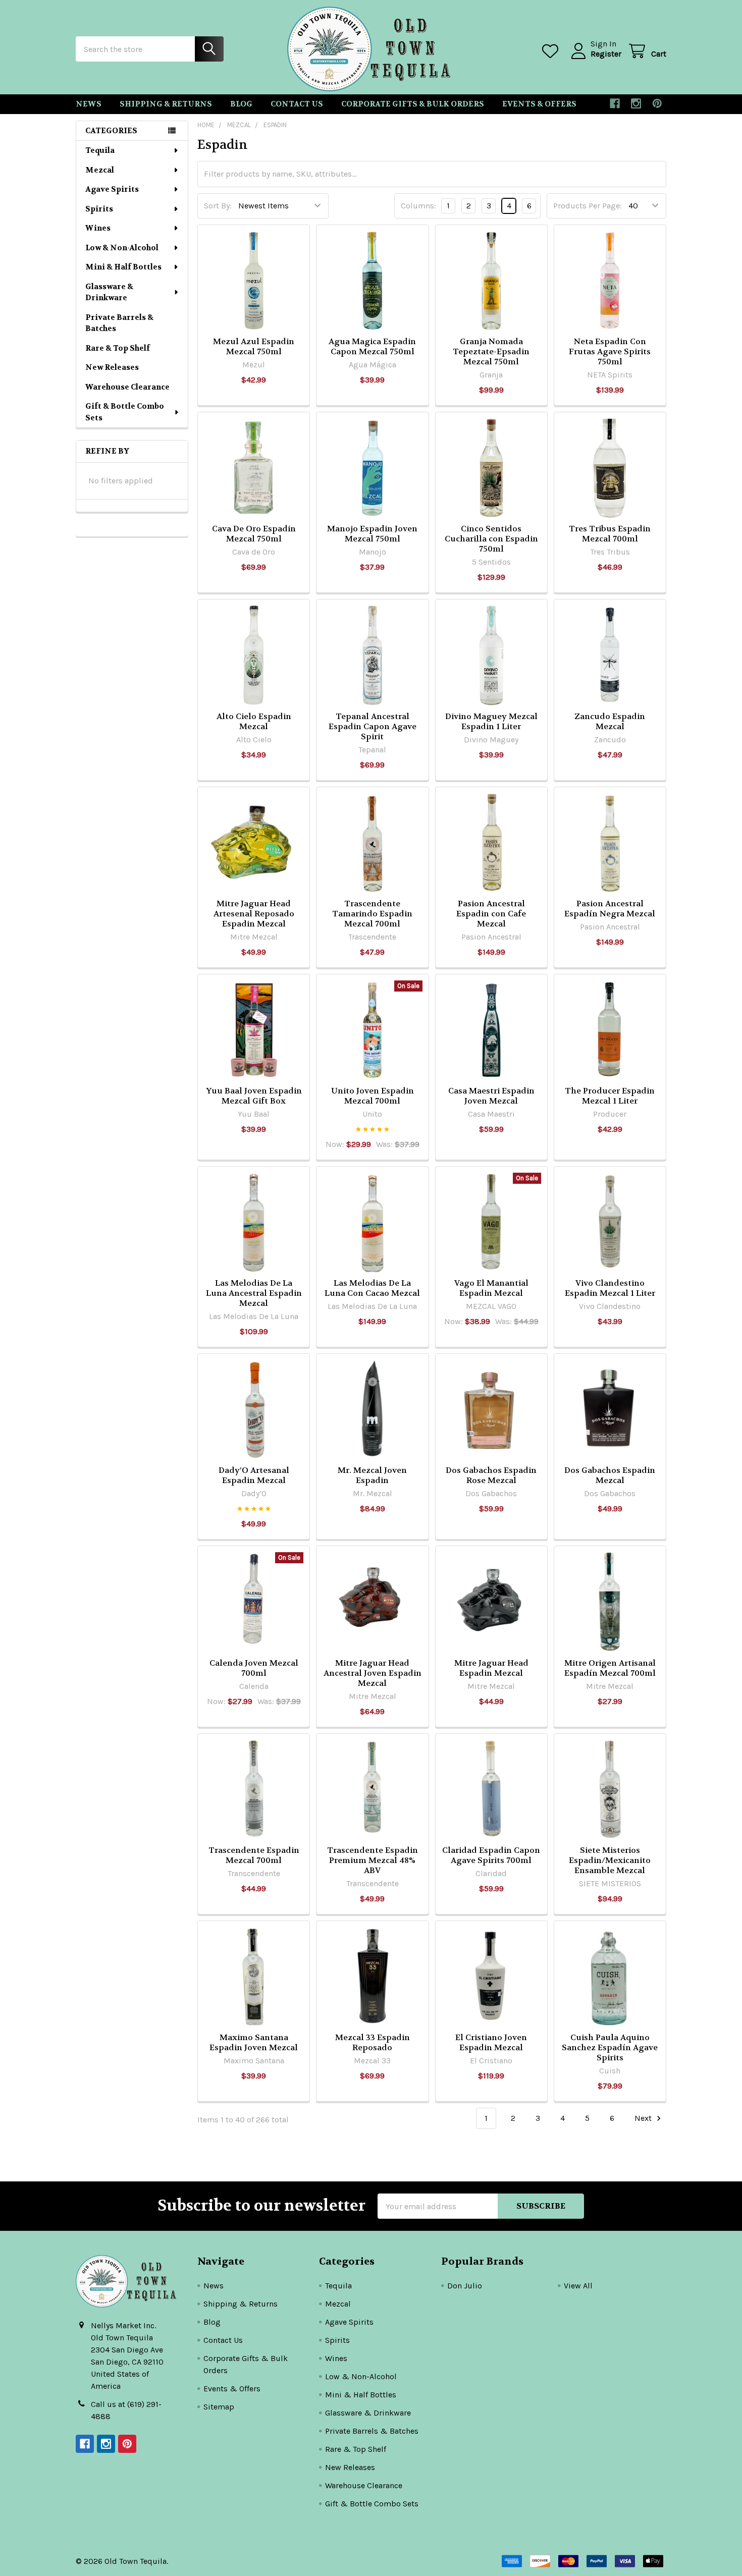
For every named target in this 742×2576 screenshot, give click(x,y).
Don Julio (465, 2286)
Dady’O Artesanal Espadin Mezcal (254, 1475)
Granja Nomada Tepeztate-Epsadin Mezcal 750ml (491, 351)
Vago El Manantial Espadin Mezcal (491, 1288)
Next (644, 2118)
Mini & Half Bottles (123, 267)
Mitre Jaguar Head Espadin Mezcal (491, 1668)
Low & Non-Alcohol (122, 248)
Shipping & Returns (166, 104)
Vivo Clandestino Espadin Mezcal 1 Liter (610, 1288)
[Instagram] (636, 103)
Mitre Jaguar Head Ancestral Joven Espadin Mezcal (373, 1673)
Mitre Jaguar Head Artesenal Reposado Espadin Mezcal (254, 914)
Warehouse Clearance (127, 387)
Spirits (99, 209)
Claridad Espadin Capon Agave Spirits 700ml (491, 1855)
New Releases (112, 367)
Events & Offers (539, 104)
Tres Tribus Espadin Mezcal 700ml (610, 534)
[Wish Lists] (552, 51)
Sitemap (219, 2407)
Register (606, 54)
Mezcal (100, 170)
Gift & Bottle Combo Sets (125, 412)
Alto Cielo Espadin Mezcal (254, 721)
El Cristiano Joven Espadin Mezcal (491, 2042)
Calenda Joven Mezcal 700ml (254, 1668)
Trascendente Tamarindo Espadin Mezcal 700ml (372, 914)
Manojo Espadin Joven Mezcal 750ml (372, 534)
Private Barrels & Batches (119, 323)
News (89, 104)
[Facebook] (615, 103)
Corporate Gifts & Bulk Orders (413, 104)
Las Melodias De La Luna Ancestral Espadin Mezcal (254, 1293)
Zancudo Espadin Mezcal (610, 721)
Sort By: (218, 206)
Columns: (418, 206)
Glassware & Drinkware (109, 292)
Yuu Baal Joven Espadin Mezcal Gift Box (254, 1096)
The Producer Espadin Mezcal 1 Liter (610, 1096)
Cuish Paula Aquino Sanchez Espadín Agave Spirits (610, 2047)
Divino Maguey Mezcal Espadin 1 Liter (491, 721)
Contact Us (297, 104)
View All (578, 2286)
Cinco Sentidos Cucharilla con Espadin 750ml (491, 539)
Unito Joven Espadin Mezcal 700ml (373, 1096)
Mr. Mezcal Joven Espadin (372, 1475)
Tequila (100, 150)
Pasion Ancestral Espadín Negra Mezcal (610, 909)
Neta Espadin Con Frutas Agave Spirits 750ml (610, 351)
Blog (241, 104)
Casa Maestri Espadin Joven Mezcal (491, 1096)
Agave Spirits (112, 189)
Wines (98, 228)
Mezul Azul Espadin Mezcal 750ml (254, 346)
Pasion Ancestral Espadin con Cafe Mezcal (491, 914)
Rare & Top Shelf (118, 348)
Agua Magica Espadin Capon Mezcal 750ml (372, 346)
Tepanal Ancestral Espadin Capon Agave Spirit (373, 726)
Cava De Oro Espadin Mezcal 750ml (254, 534)
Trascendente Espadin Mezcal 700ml (254, 1855)
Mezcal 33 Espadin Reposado (373, 2042)
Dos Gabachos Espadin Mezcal (610, 1475)
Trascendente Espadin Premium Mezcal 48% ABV (373, 1860)
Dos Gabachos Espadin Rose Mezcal (491, 1475)
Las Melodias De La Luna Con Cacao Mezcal (372, 1288)
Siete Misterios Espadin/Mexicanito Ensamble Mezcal (610, 1860)
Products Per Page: (588, 206)
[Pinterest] (657, 103)
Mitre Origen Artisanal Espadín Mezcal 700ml (610, 1668)
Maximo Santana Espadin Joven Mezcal (254, 2042)
